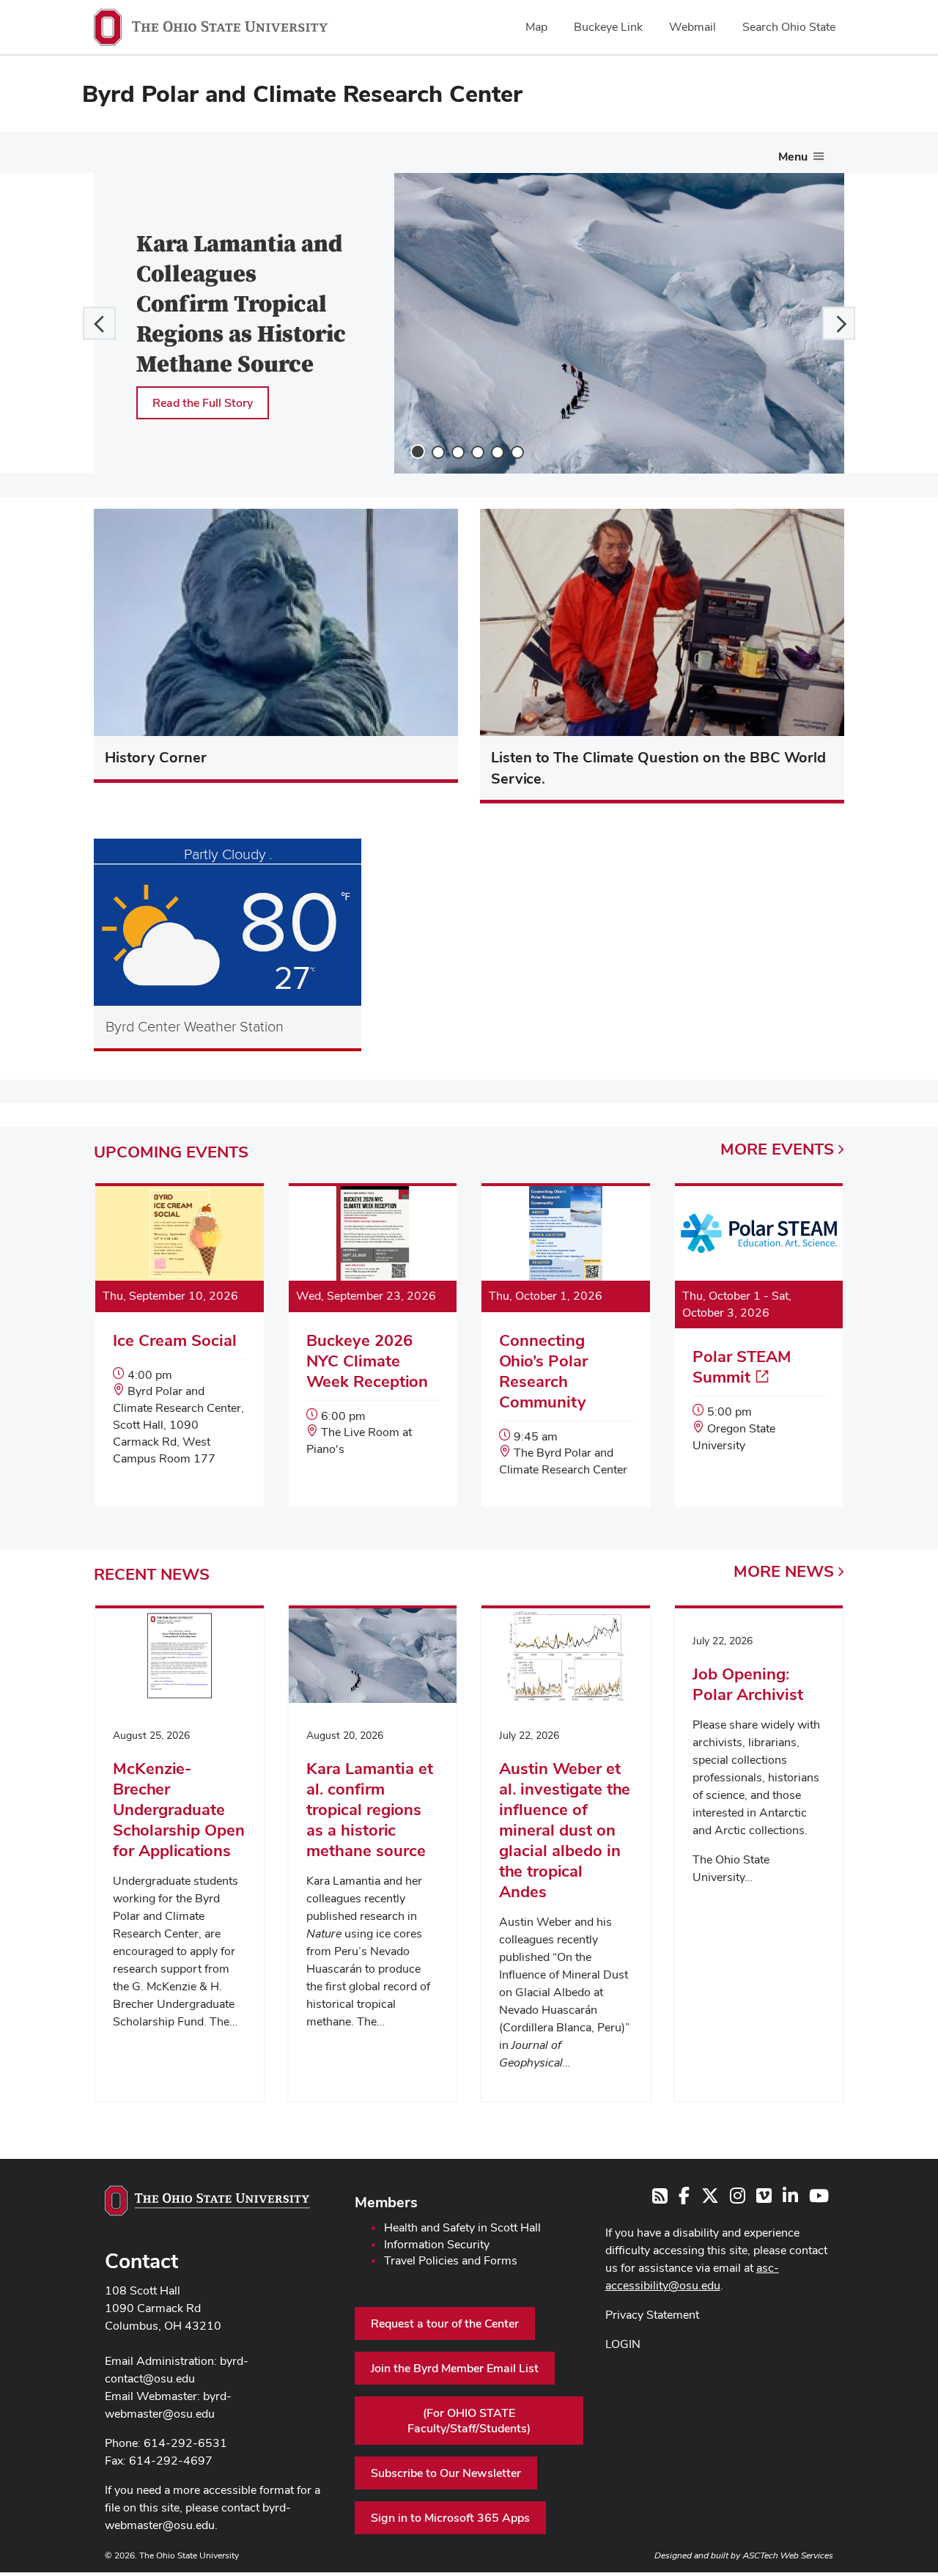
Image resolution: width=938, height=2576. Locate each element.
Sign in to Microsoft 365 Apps (450, 2518)
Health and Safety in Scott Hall (462, 2227)
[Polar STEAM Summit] (759, 1335)
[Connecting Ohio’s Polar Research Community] (566, 1347)
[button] (99, 323)
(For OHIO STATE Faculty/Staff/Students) (469, 2421)
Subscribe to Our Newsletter (446, 2473)
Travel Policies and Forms (451, 2260)
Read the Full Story (203, 403)
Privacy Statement (652, 2315)
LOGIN (623, 2344)
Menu (793, 157)
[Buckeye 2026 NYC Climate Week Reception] (373, 1336)
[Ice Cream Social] (180, 1341)
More (777, 1149)
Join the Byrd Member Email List (455, 2368)
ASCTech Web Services (788, 2555)
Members (386, 2202)
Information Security (437, 2244)
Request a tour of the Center (445, 2323)
